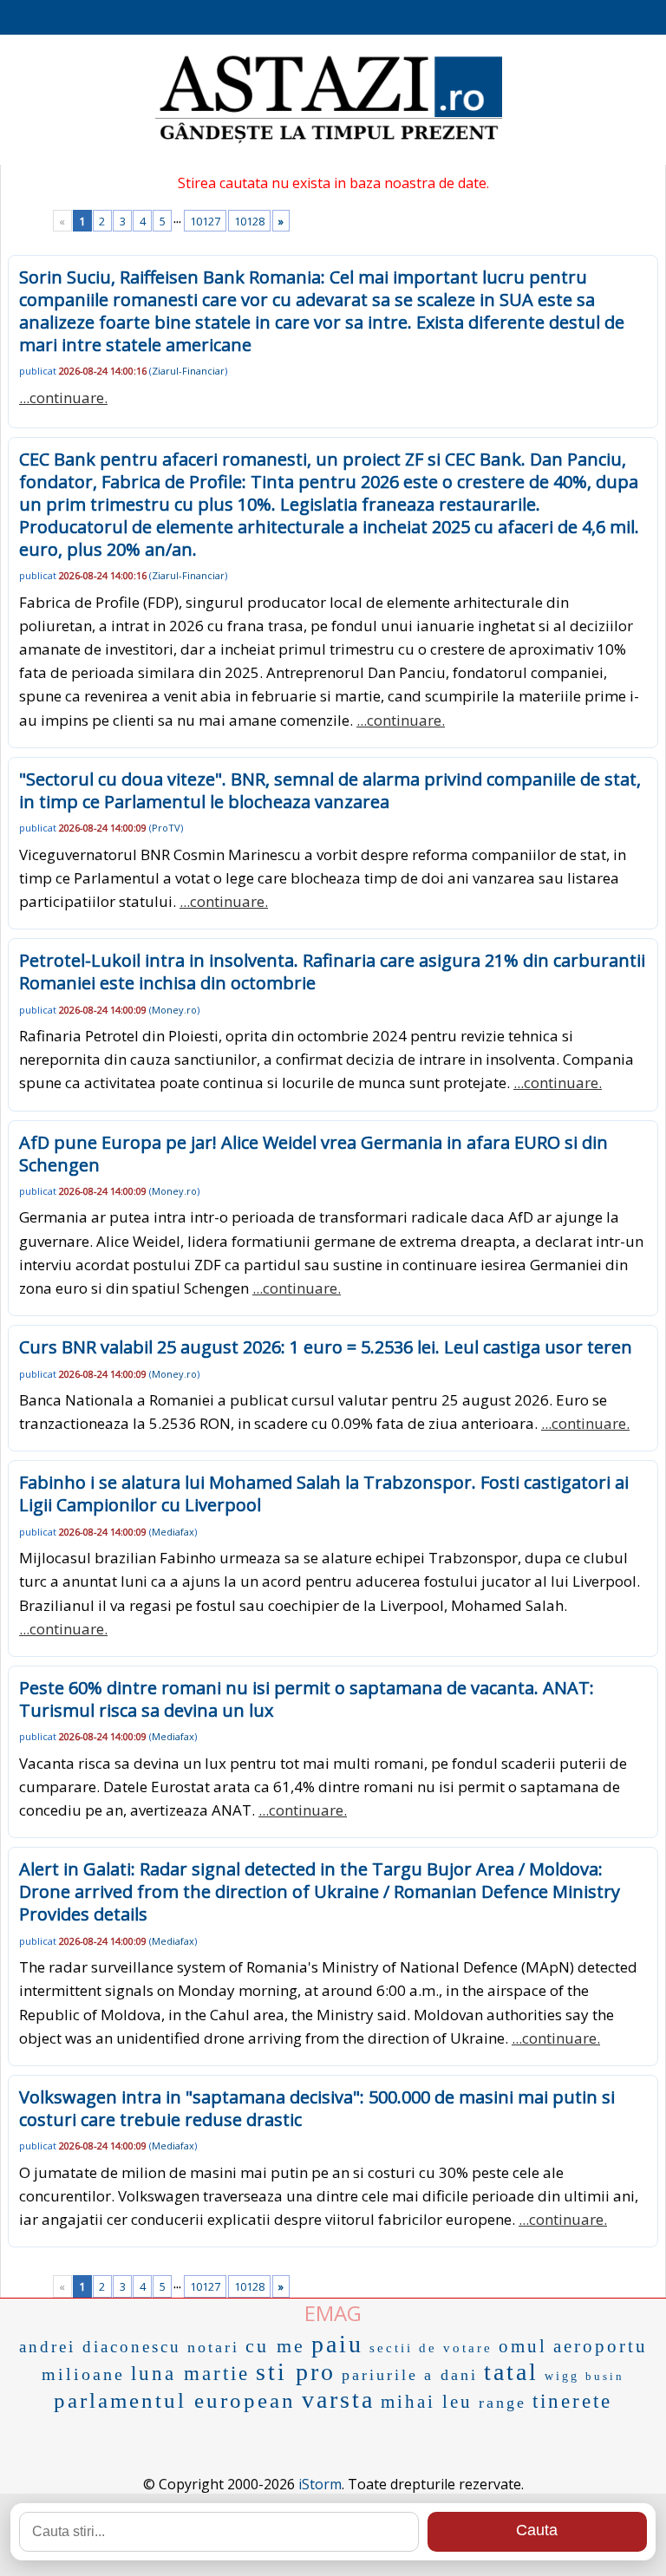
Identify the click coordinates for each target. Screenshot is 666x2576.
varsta (338, 2400)
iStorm (320, 2484)
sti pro (296, 2372)
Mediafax (173, 1532)
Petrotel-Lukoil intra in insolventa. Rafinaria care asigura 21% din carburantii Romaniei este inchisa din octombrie (332, 972)
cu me (275, 2346)
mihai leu (427, 2402)
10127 (205, 221)
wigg (562, 2376)
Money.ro (174, 1010)
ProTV (166, 828)
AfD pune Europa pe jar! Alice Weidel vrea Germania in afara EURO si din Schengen (313, 1154)
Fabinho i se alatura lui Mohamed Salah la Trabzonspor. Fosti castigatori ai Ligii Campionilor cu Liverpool (324, 1493)
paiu (337, 2344)
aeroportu (601, 2346)
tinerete (572, 2401)
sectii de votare (431, 2348)
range (503, 2403)
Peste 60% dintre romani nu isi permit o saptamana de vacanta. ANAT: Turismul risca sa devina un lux (307, 1699)
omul (523, 2346)
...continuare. (63, 398)
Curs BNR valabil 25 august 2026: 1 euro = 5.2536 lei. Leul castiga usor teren (326, 1347)
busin (605, 2376)
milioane (83, 2374)
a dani (451, 2375)
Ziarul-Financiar (188, 371)
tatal (511, 2372)
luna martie (190, 2374)
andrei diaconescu (100, 2347)
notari (213, 2347)
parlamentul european (175, 2400)
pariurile (380, 2375)
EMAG (333, 2313)
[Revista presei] (329, 141)
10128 (249, 221)
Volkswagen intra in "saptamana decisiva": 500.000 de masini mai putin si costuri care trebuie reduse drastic (317, 2108)
